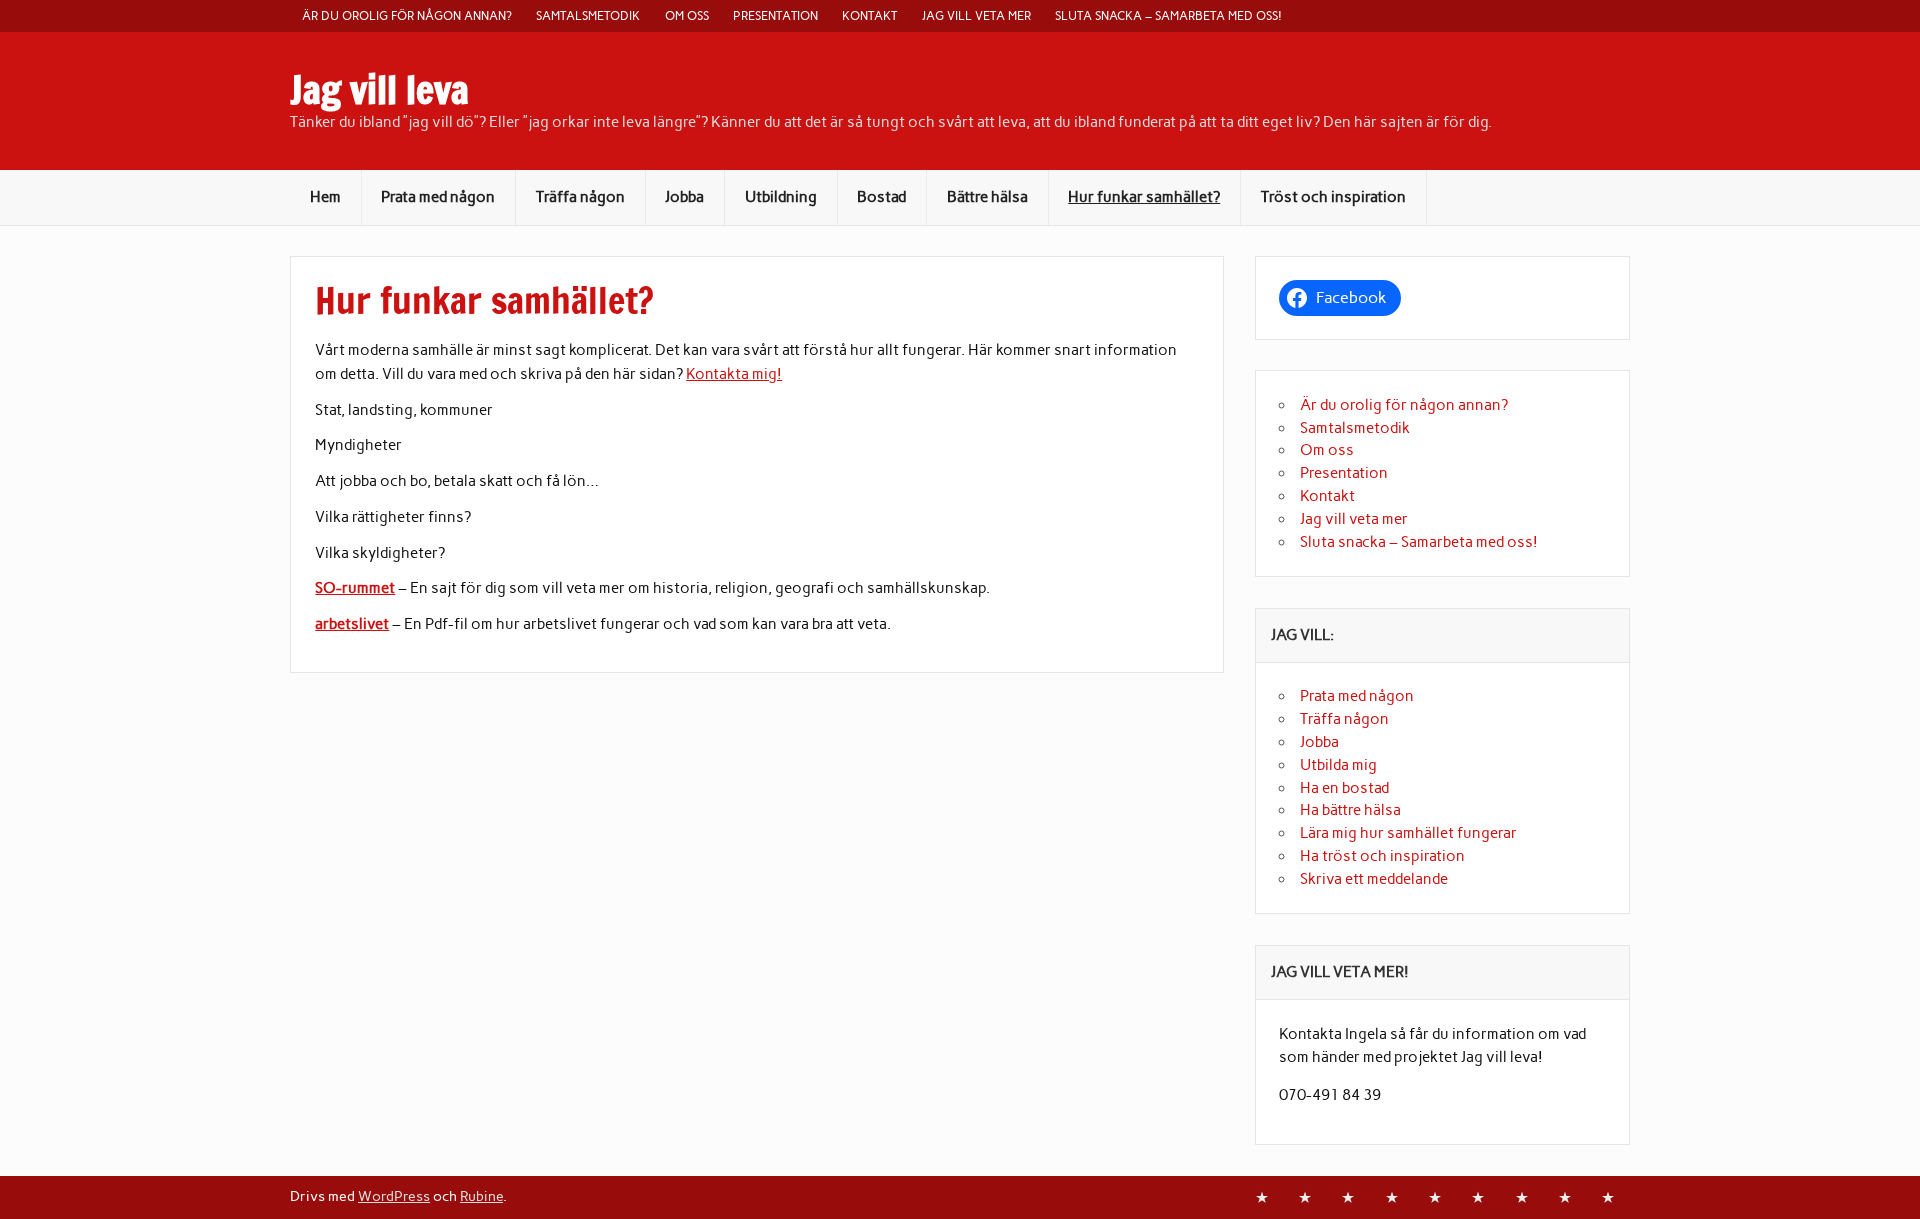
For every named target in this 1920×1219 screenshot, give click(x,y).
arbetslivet (352, 624)
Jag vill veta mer (976, 15)
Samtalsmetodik (588, 15)
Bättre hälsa (987, 197)
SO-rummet (355, 588)
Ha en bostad (1344, 788)
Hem (325, 197)
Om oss (687, 15)
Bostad (881, 197)
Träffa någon (580, 197)
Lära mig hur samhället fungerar (1408, 833)
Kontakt (869, 15)
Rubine (481, 1196)
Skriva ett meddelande (1374, 879)
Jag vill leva (379, 90)
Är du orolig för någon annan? (407, 15)
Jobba (684, 197)
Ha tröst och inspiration (1382, 856)
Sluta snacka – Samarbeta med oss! (1168, 15)
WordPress (394, 1196)
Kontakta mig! (734, 374)
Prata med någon (438, 197)
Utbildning (781, 197)
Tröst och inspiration (1333, 197)
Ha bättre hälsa (1350, 810)
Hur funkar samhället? (1144, 197)
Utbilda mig (1338, 765)
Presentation (775, 15)
